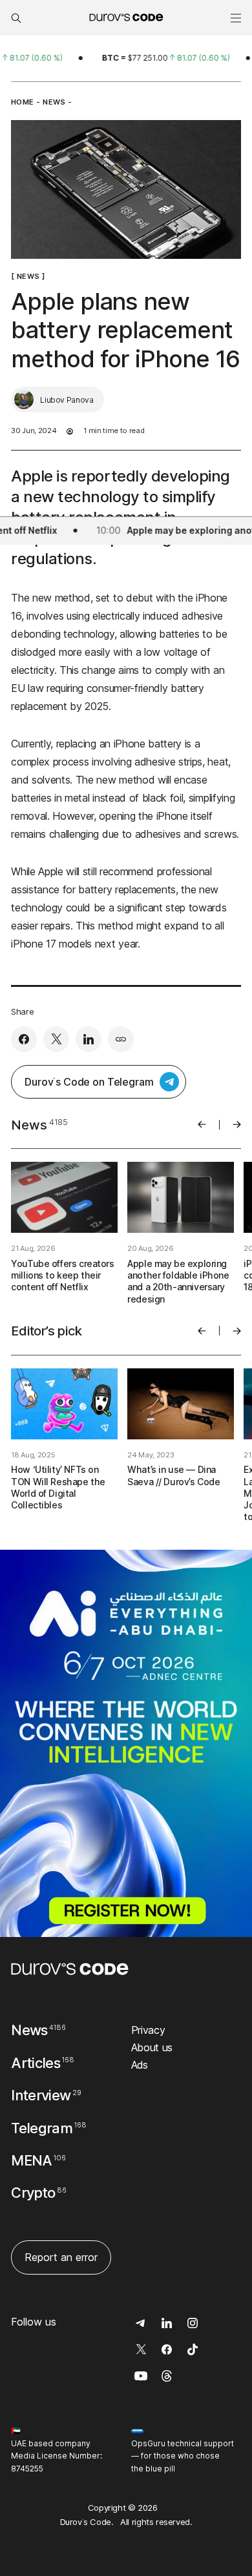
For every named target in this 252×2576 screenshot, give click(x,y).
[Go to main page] (70, 1969)
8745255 (27, 2469)
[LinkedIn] (89, 1039)
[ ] (28, 276)
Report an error (61, 2257)
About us (152, 2047)
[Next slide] (237, 1124)
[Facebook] (24, 1039)
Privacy (148, 2030)
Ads (140, 2065)
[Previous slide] (202, 1124)
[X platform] (56, 1039)
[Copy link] (121, 1039)
